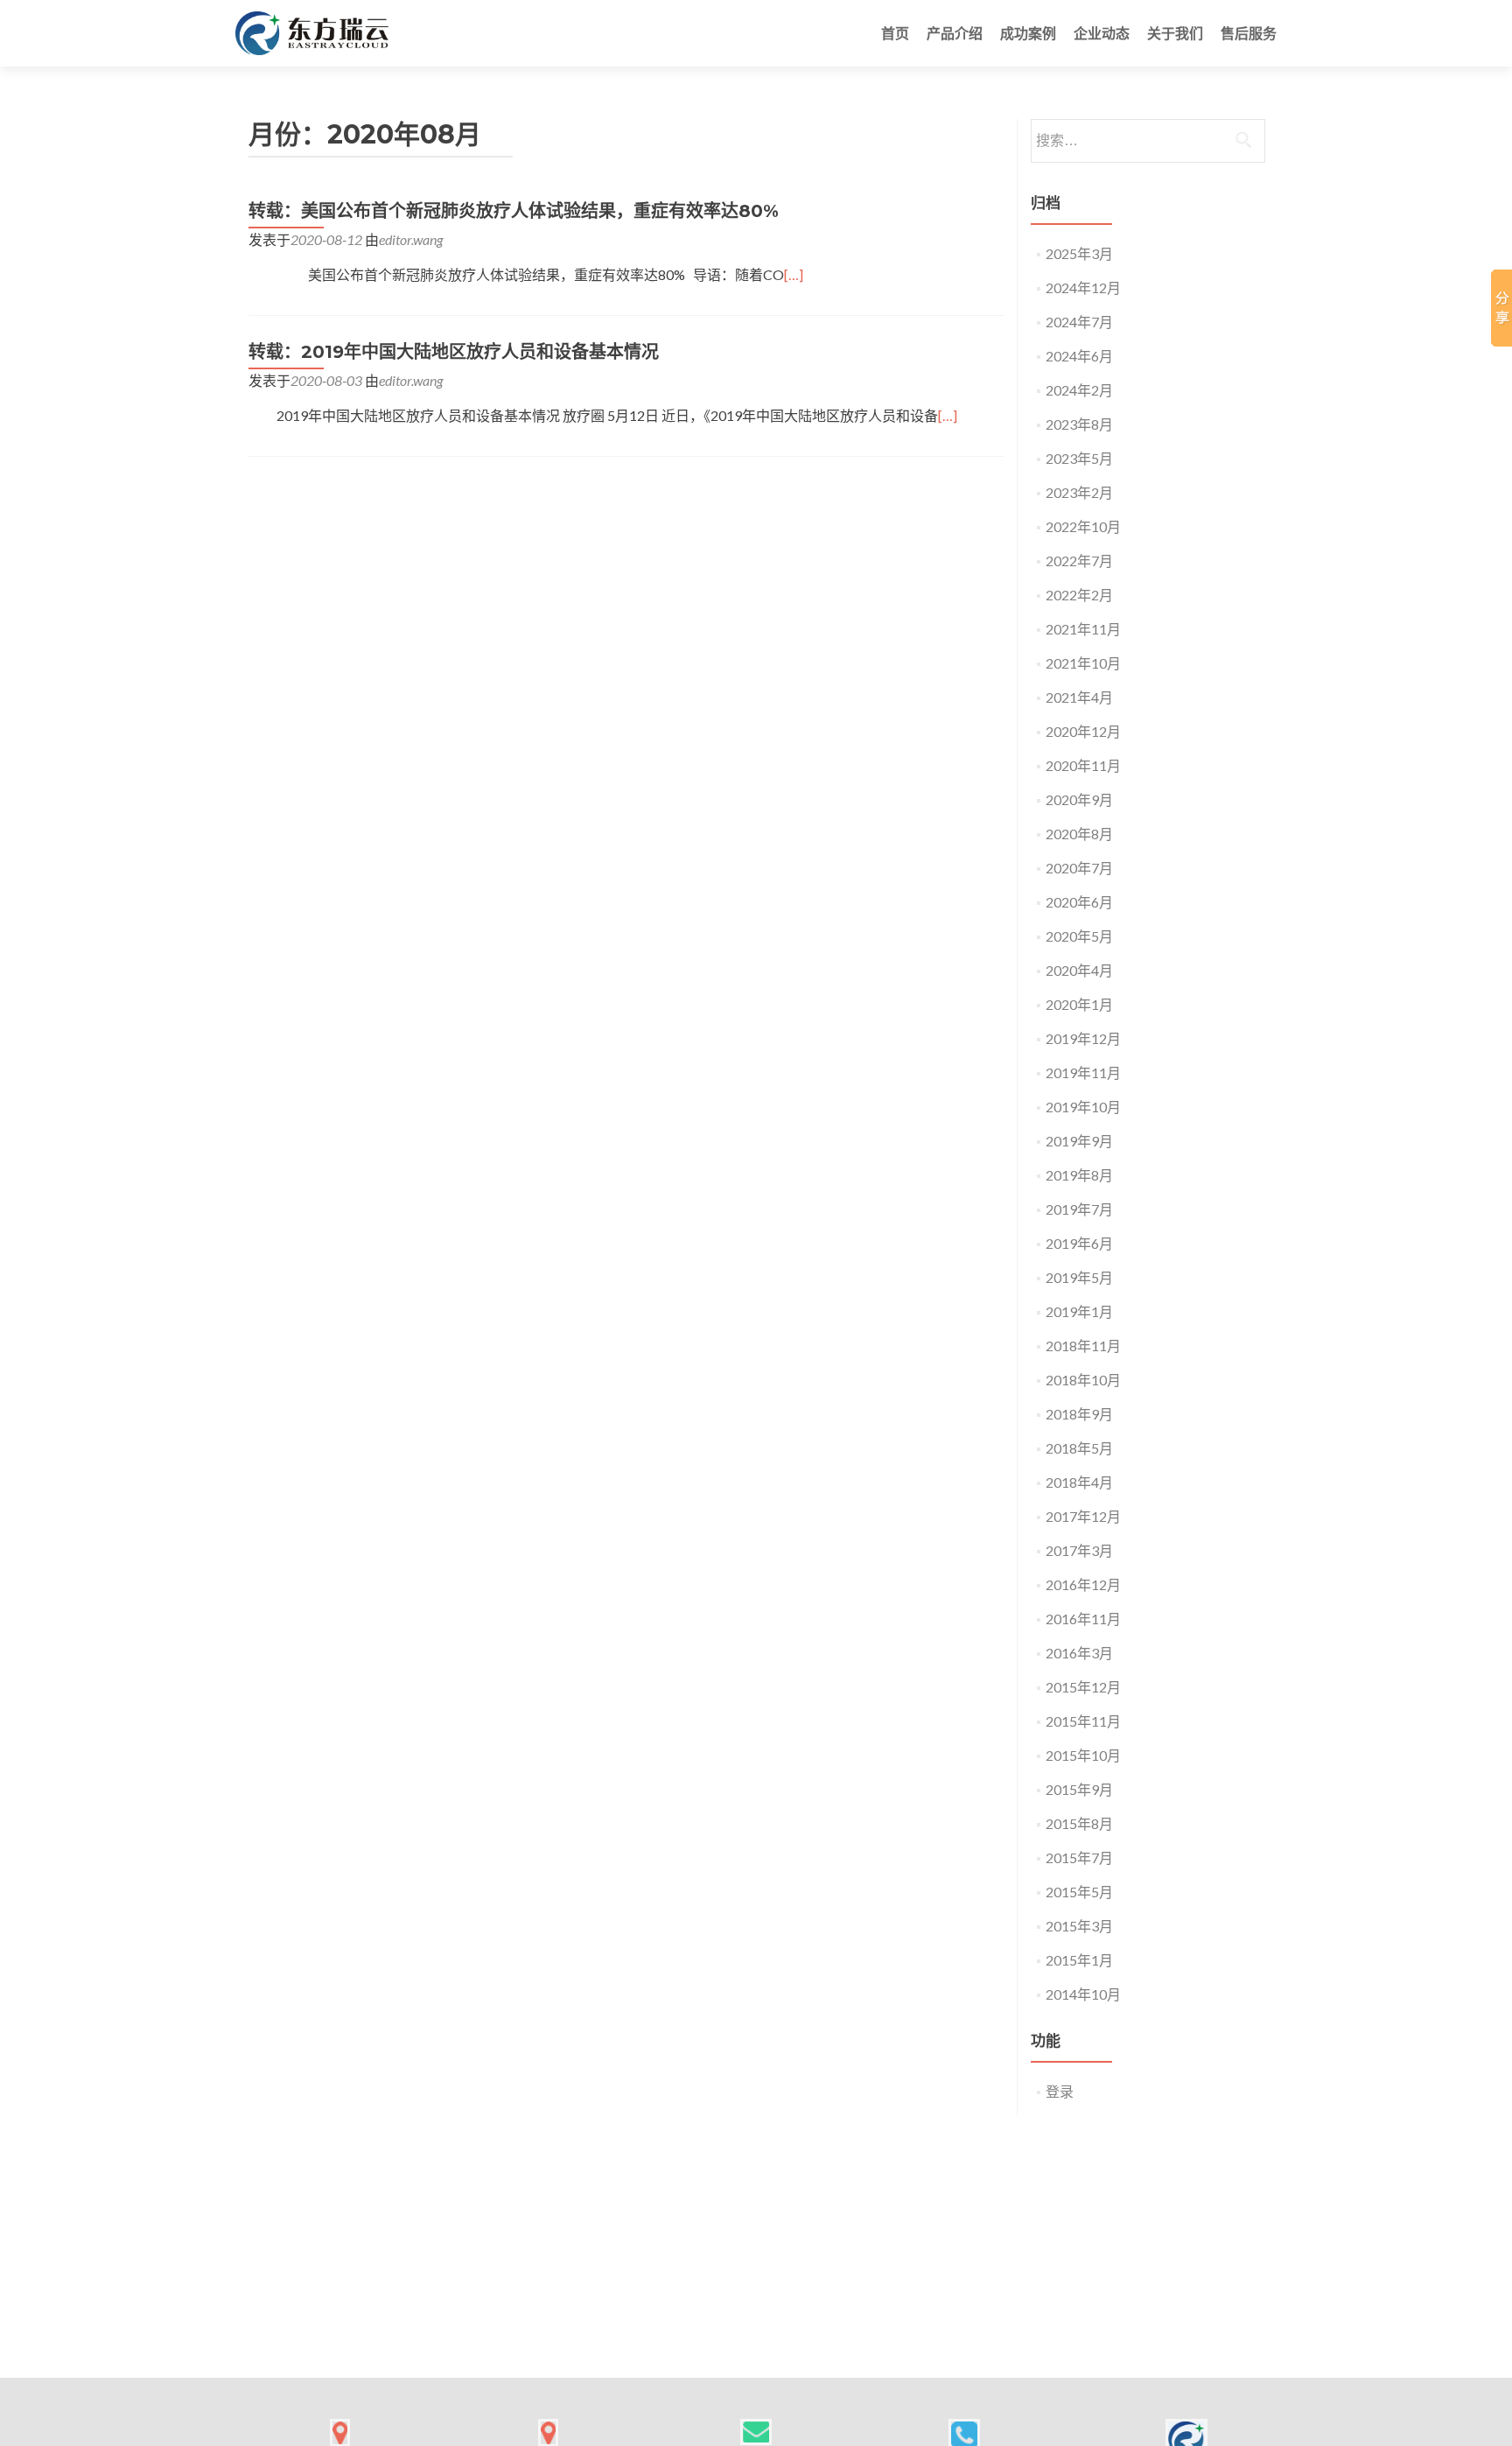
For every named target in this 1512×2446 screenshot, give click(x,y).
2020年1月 (1079, 1004)
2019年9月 (1079, 1141)
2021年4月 (1079, 697)
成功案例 (1028, 33)
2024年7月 (1079, 322)
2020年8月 (1079, 834)
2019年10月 (1083, 1107)
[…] (794, 274)
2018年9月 (1079, 1414)
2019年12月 (1083, 1038)
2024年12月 (1083, 287)
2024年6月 (1079, 356)
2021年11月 (1083, 629)
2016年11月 (1083, 1619)
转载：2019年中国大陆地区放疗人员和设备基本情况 (454, 352)
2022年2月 (1079, 595)
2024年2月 (1079, 390)
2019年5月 (1079, 1277)
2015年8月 (1079, 1823)
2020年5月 (1079, 936)
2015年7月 (1079, 1857)
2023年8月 (1079, 424)
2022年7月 (1079, 561)
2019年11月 (1083, 1072)
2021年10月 (1083, 663)
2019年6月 (1079, 1243)
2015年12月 (1083, 1687)
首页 (895, 33)
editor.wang (411, 239)
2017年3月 (1079, 1550)
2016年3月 (1079, 1653)
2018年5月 (1079, 1448)
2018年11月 (1083, 1346)
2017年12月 (1083, 1516)
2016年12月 (1083, 1584)
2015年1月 (1079, 1960)
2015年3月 (1079, 1926)
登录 (1060, 2091)
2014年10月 (1083, 1994)
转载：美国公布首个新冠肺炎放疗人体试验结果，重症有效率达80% (514, 211)
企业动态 (1102, 33)
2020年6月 (1079, 902)
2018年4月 (1079, 1482)
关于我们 (1175, 33)
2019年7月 (1079, 1209)
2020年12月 (1083, 731)
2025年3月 (1079, 253)
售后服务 (1249, 33)
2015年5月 (1079, 1892)
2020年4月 (1079, 970)
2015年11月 (1083, 1721)
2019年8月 (1079, 1175)
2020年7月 (1079, 868)
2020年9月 (1079, 799)
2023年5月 (1079, 458)
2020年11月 (1083, 765)
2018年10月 (1083, 1380)
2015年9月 (1079, 1789)
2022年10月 (1083, 526)
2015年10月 (1083, 1755)
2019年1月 (1079, 1311)
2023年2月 (1079, 492)
